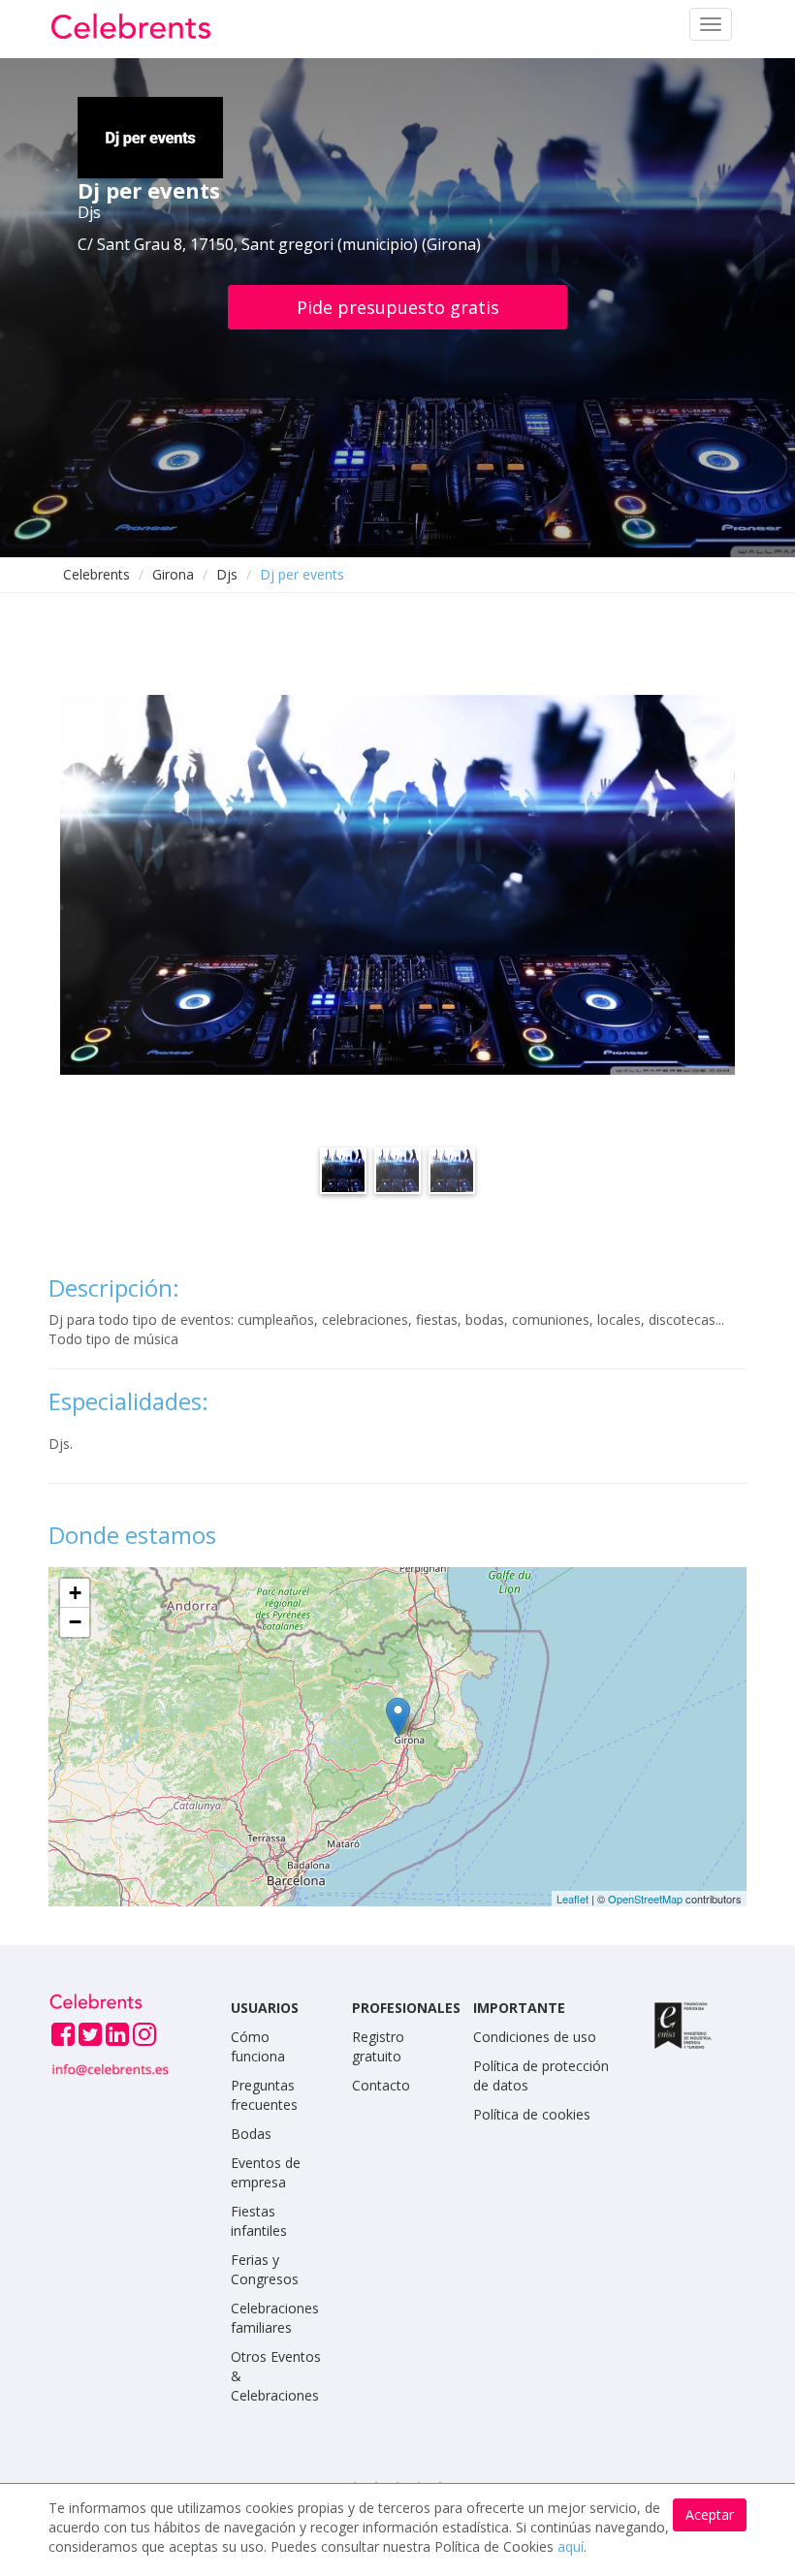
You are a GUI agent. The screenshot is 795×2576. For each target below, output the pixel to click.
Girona (173, 574)
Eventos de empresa (266, 2172)
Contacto (381, 2085)
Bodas (251, 2134)
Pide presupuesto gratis (398, 307)
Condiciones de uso (535, 2037)
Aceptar (710, 2514)
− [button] (75, 1622)
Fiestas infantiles (259, 2221)
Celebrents (96, 574)
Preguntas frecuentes (264, 2095)
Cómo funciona (258, 2046)
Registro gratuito (378, 2046)
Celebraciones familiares (275, 2318)
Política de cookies (532, 2114)
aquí (571, 2546)
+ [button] (75, 1593)
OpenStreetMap (645, 1899)
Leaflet (572, 1899)
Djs (227, 574)
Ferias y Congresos (265, 2269)
